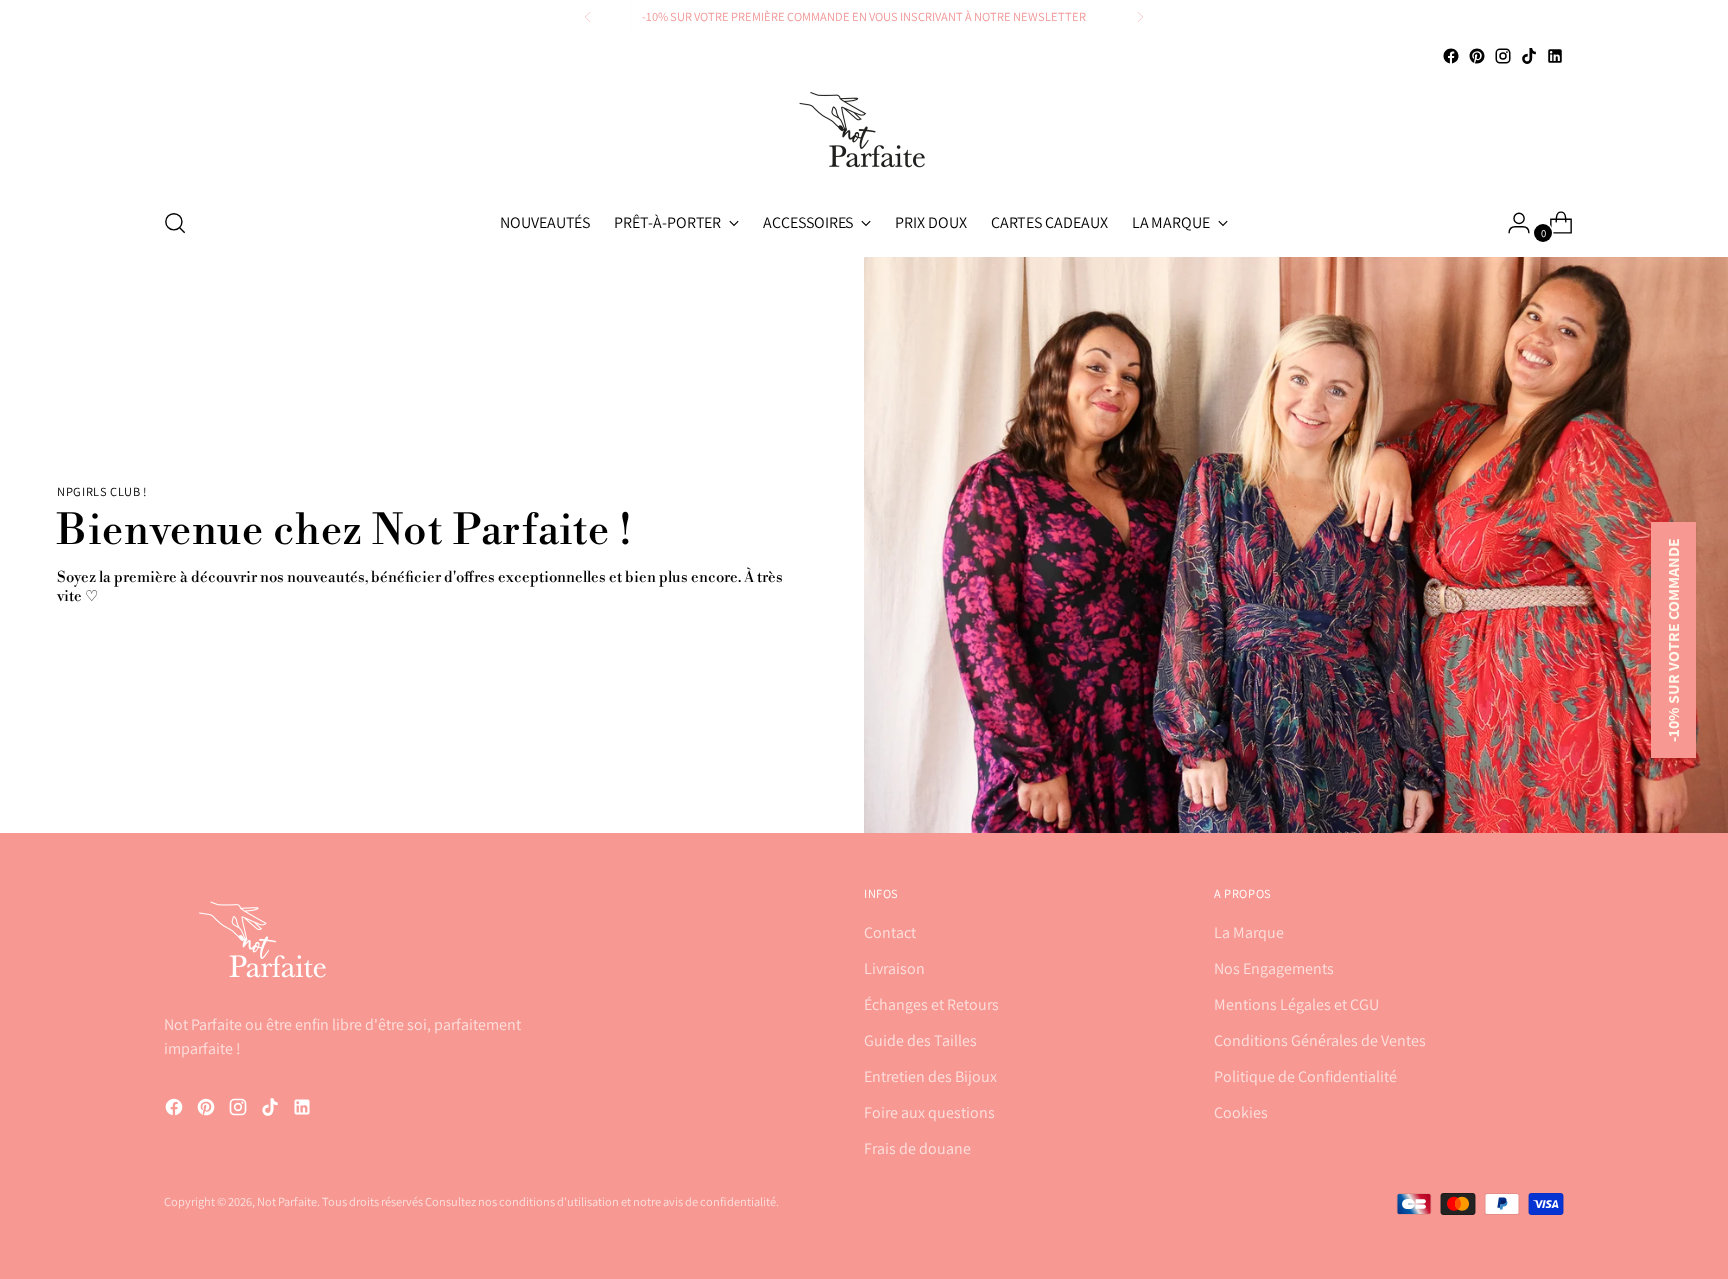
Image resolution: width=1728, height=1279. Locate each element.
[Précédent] (588, 17)
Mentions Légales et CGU (1296, 1004)
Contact (890, 932)
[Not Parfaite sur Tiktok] (1529, 56)
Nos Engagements (1274, 968)
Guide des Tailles (920, 1040)
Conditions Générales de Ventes (1320, 1040)
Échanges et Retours (931, 1004)
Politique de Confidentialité (1305, 1076)
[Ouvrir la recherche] (175, 223)
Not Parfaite (287, 1201)
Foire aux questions (929, 1112)
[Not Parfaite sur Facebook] (1451, 56)
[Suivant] (1140, 17)
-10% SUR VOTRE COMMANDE (1673, 640)
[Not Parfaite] (864, 129)
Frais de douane (917, 1148)
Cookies (1241, 1112)
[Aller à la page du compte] (1511, 223)
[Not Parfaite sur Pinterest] (1477, 56)
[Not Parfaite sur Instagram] (1503, 56)
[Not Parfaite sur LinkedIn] (1555, 56)
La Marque (1249, 932)
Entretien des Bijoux (930, 1076)
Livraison (894, 968)
